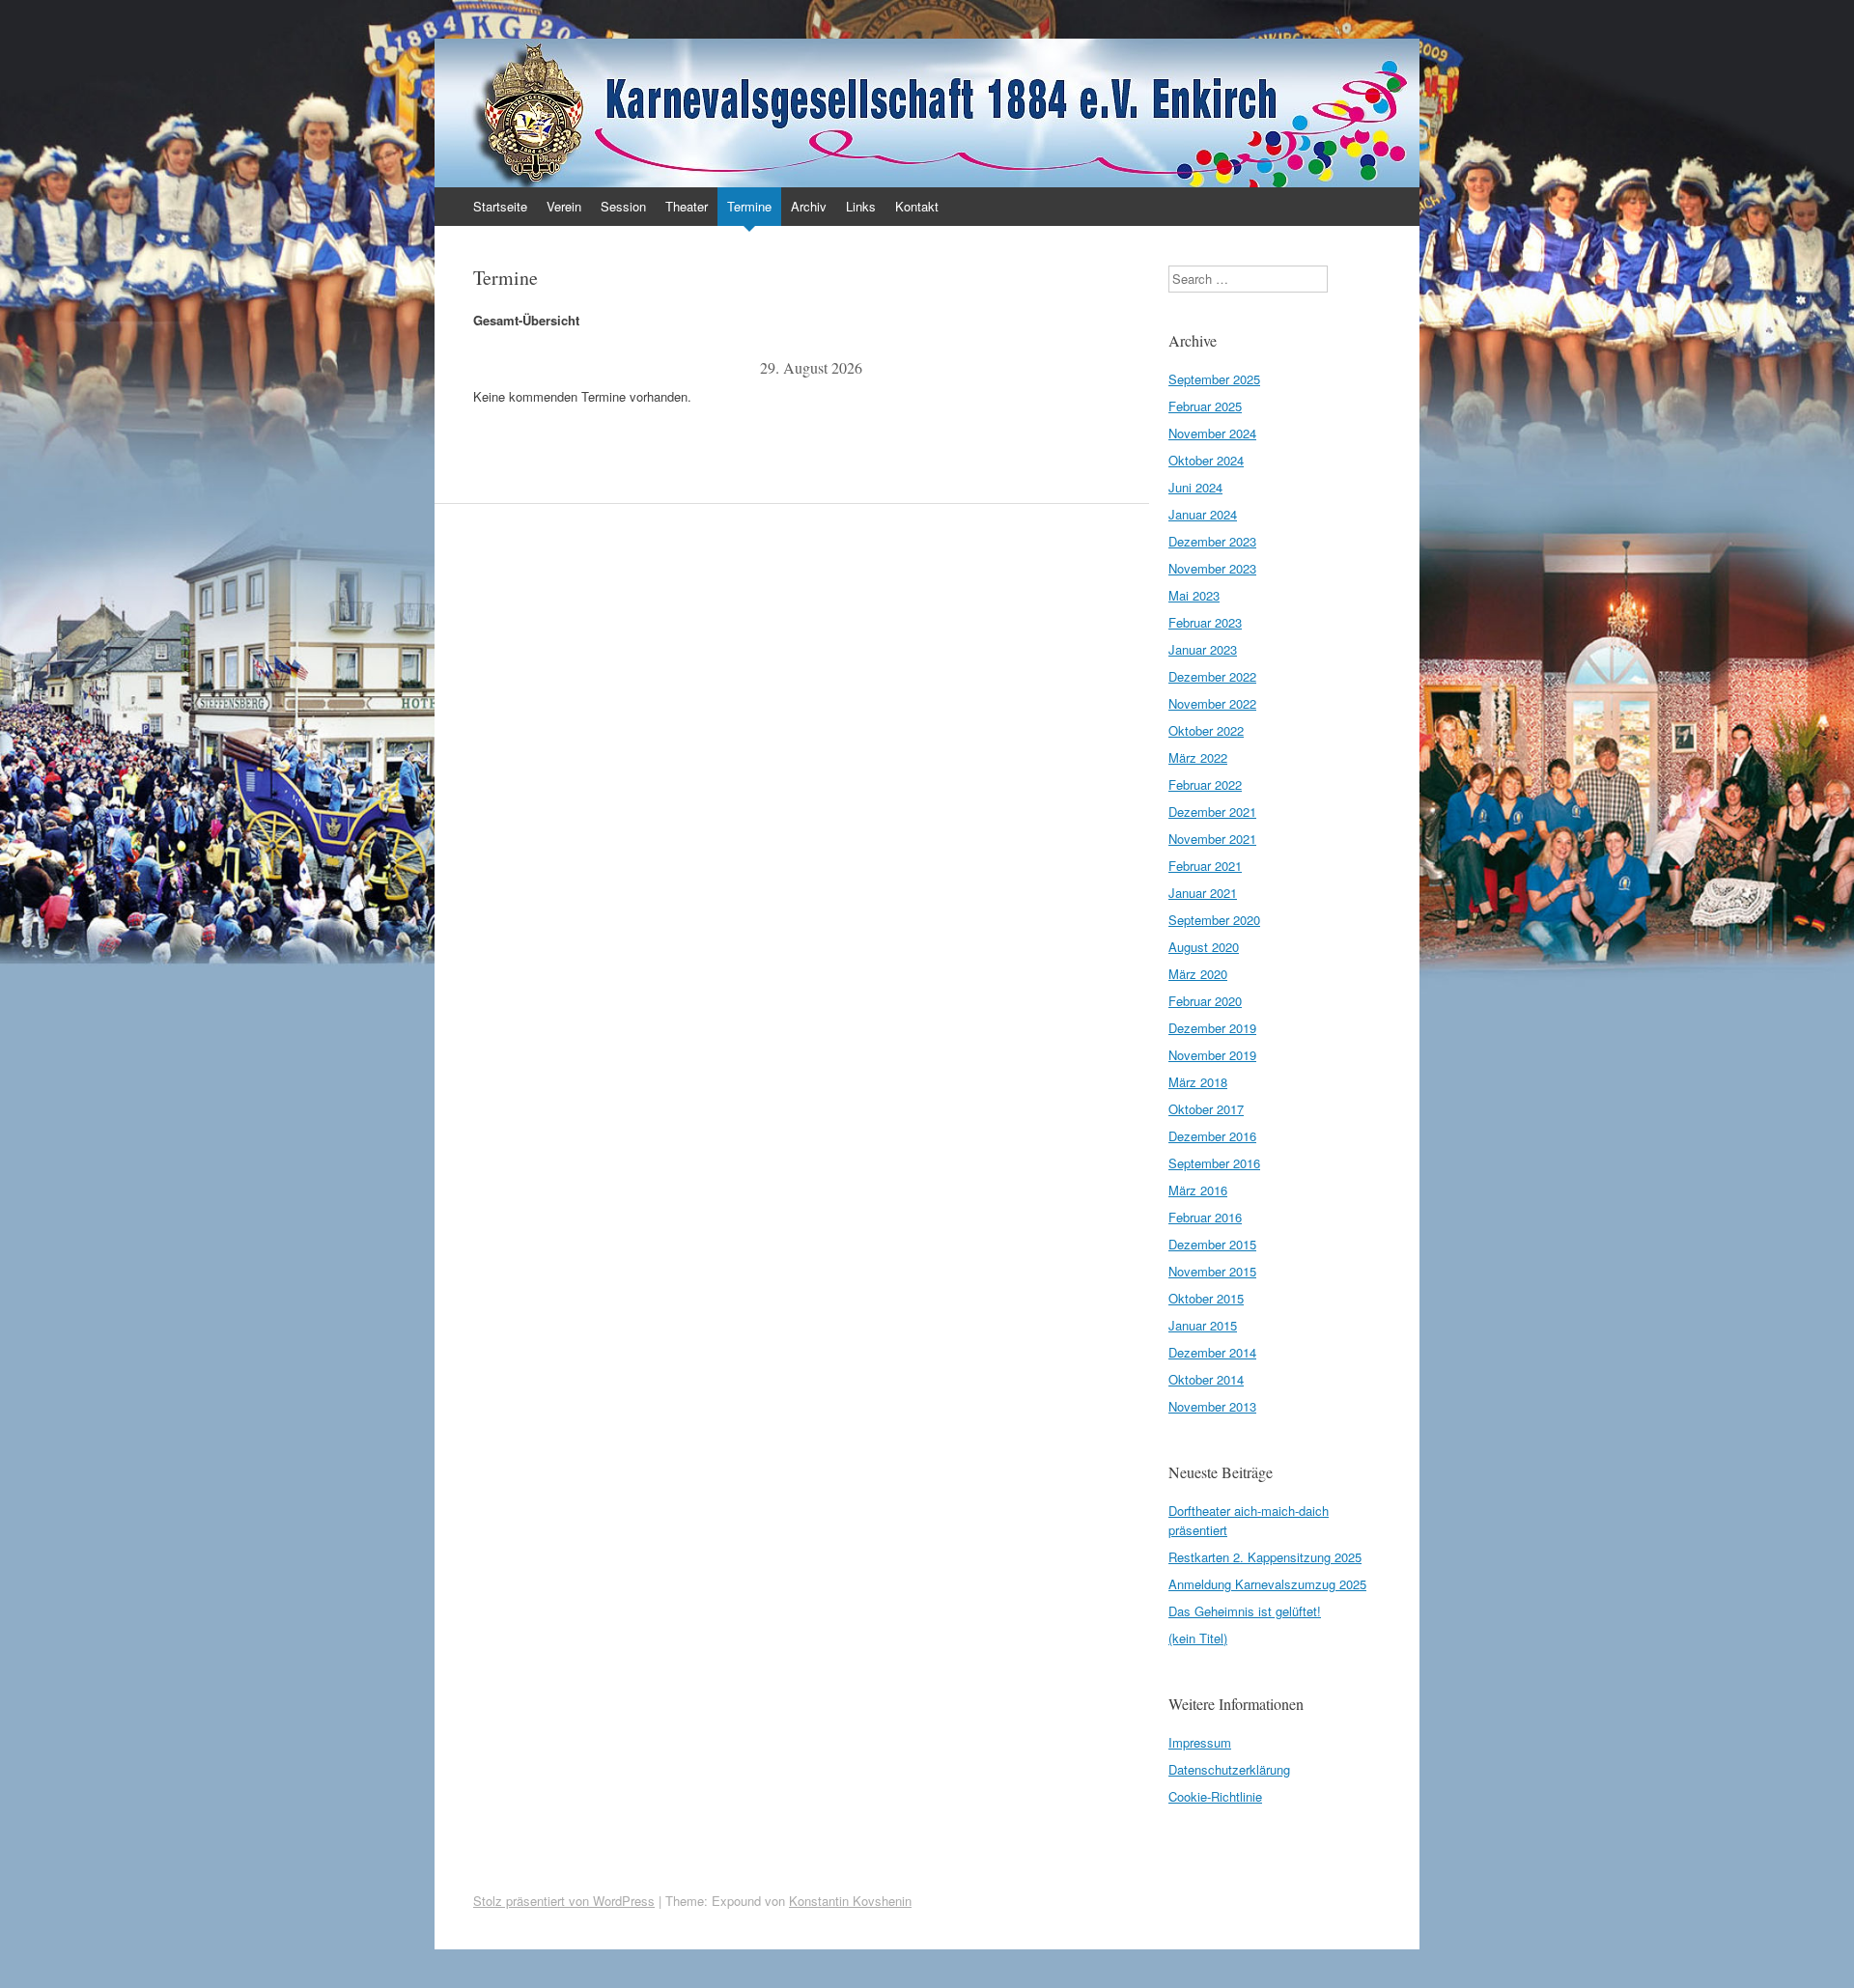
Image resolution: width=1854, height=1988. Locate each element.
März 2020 (1198, 974)
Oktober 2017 (1206, 1109)
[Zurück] (541, 368)
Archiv (809, 206)
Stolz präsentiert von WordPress (564, 1901)
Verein (564, 206)
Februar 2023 (1205, 622)
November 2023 (1212, 568)
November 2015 (1212, 1271)
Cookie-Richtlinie (1215, 1796)
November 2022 (1212, 703)
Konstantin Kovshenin (850, 1901)
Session (623, 206)
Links (861, 206)
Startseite (500, 206)
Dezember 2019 (1212, 1028)
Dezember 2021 (1212, 812)
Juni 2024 (1195, 487)
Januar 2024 (1203, 514)
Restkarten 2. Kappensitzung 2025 (1265, 1557)
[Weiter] (1081, 368)
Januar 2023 (1203, 649)
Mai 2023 (1194, 595)
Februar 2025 (1205, 406)
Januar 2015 (1203, 1325)
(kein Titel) (1198, 1638)
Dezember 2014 (1212, 1352)
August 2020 (1204, 947)
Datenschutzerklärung (1229, 1769)
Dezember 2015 (1212, 1244)
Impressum (1200, 1742)
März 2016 (1198, 1190)
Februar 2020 (1205, 1001)
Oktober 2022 (1206, 730)
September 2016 (1214, 1163)
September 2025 (1214, 379)
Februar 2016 (1205, 1217)
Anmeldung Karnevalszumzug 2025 (1267, 1584)
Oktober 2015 (1206, 1298)
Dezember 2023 (1212, 541)
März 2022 (1198, 757)
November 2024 (1212, 433)
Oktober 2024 (1206, 460)
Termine (749, 206)
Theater (687, 206)
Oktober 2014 (1206, 1379)
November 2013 (1212, 1406)
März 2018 (1198, 1082)
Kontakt (917, 206)
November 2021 (1212, 839)
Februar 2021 (1205, 866)
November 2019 (1212, 1055)
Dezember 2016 (1212, 1136)
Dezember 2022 (1212, 676)
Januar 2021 (1203, 893)
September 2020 (1214, 920)
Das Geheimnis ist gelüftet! (1245, 1611)
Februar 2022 (1205, 784)
